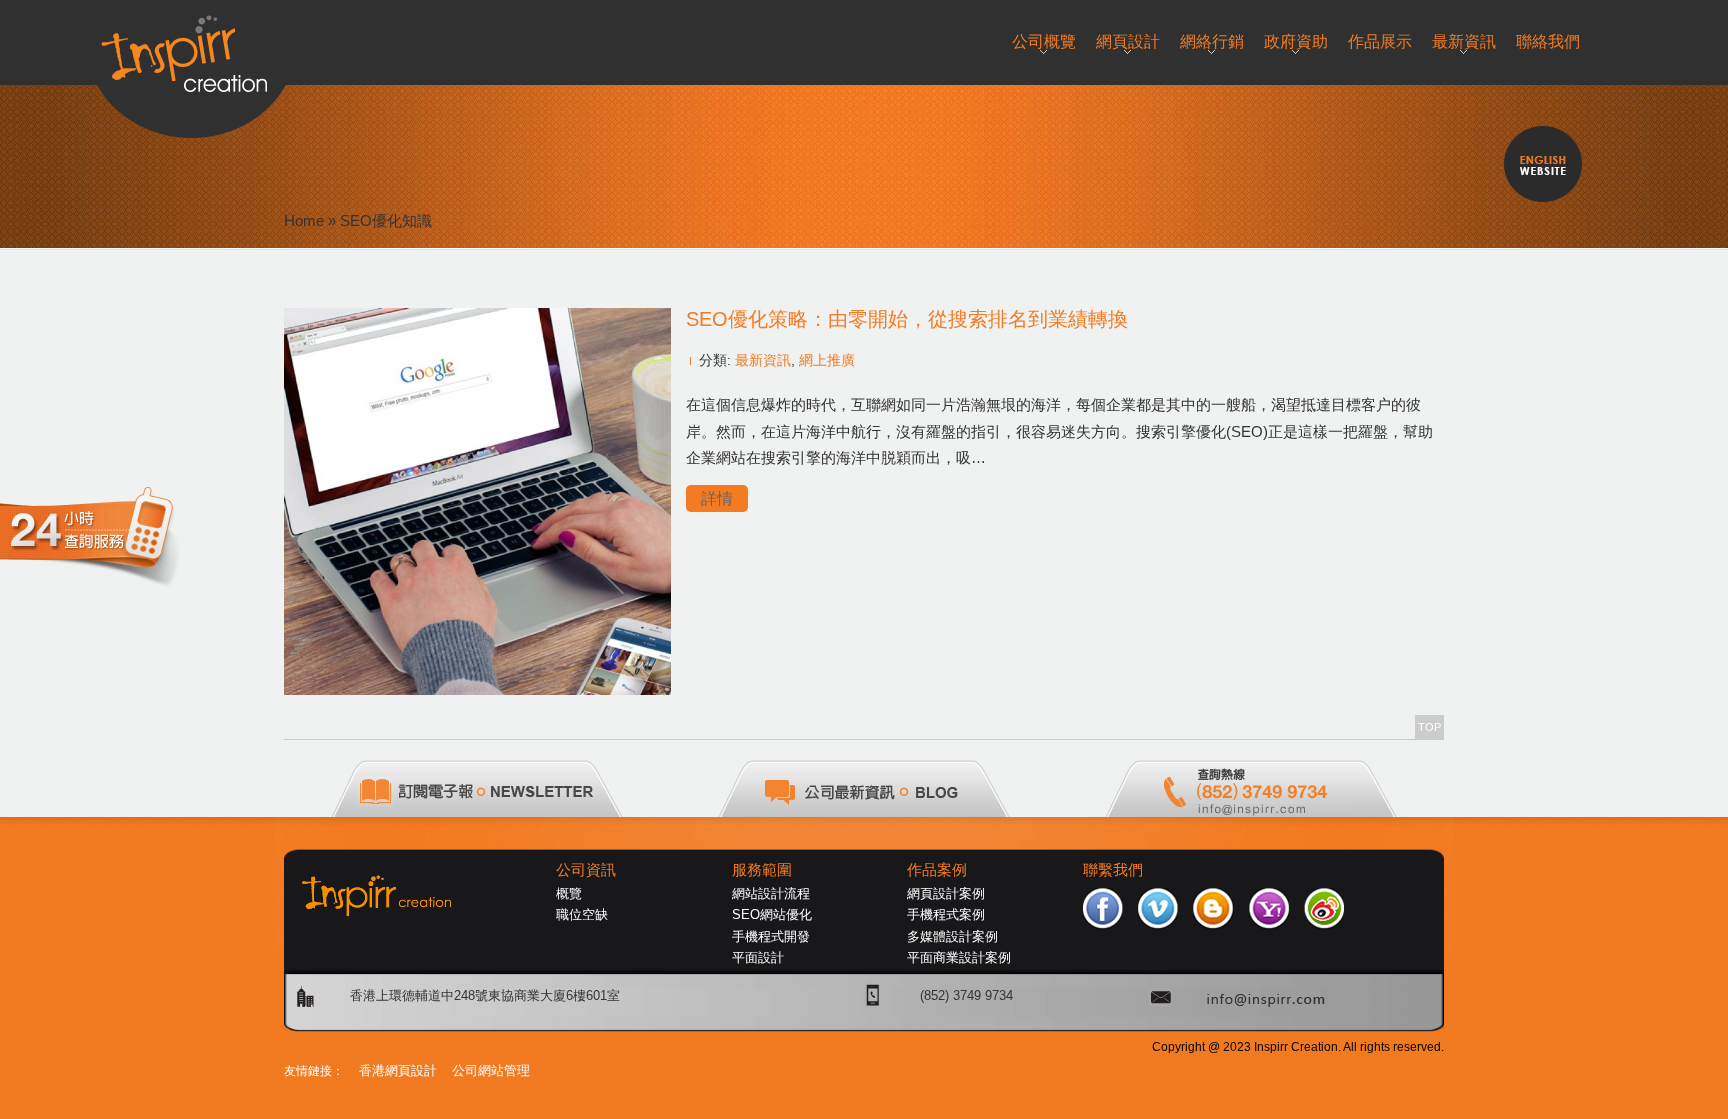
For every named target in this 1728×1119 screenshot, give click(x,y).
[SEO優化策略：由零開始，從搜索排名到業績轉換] (477, 689)
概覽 (569, 893)
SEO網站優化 (772, 914)
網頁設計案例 (946, 893)
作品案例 (937, 870)
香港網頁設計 (398, 1070)
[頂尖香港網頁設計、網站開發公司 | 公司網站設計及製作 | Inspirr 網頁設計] (191, 46)
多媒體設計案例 (952, 936)
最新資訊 (763, 360)
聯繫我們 (1113, 870)
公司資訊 (586, 870)
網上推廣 (827, 360)
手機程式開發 (771, 936)
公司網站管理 (491, 1070)
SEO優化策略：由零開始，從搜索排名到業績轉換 (907, 319)
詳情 (717, 498)
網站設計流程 (771, 893)
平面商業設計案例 (959, 957)
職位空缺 (582, 914)
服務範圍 (762, 870)
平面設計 (758, 957)
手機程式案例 (946, 914)
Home (304, 220)
